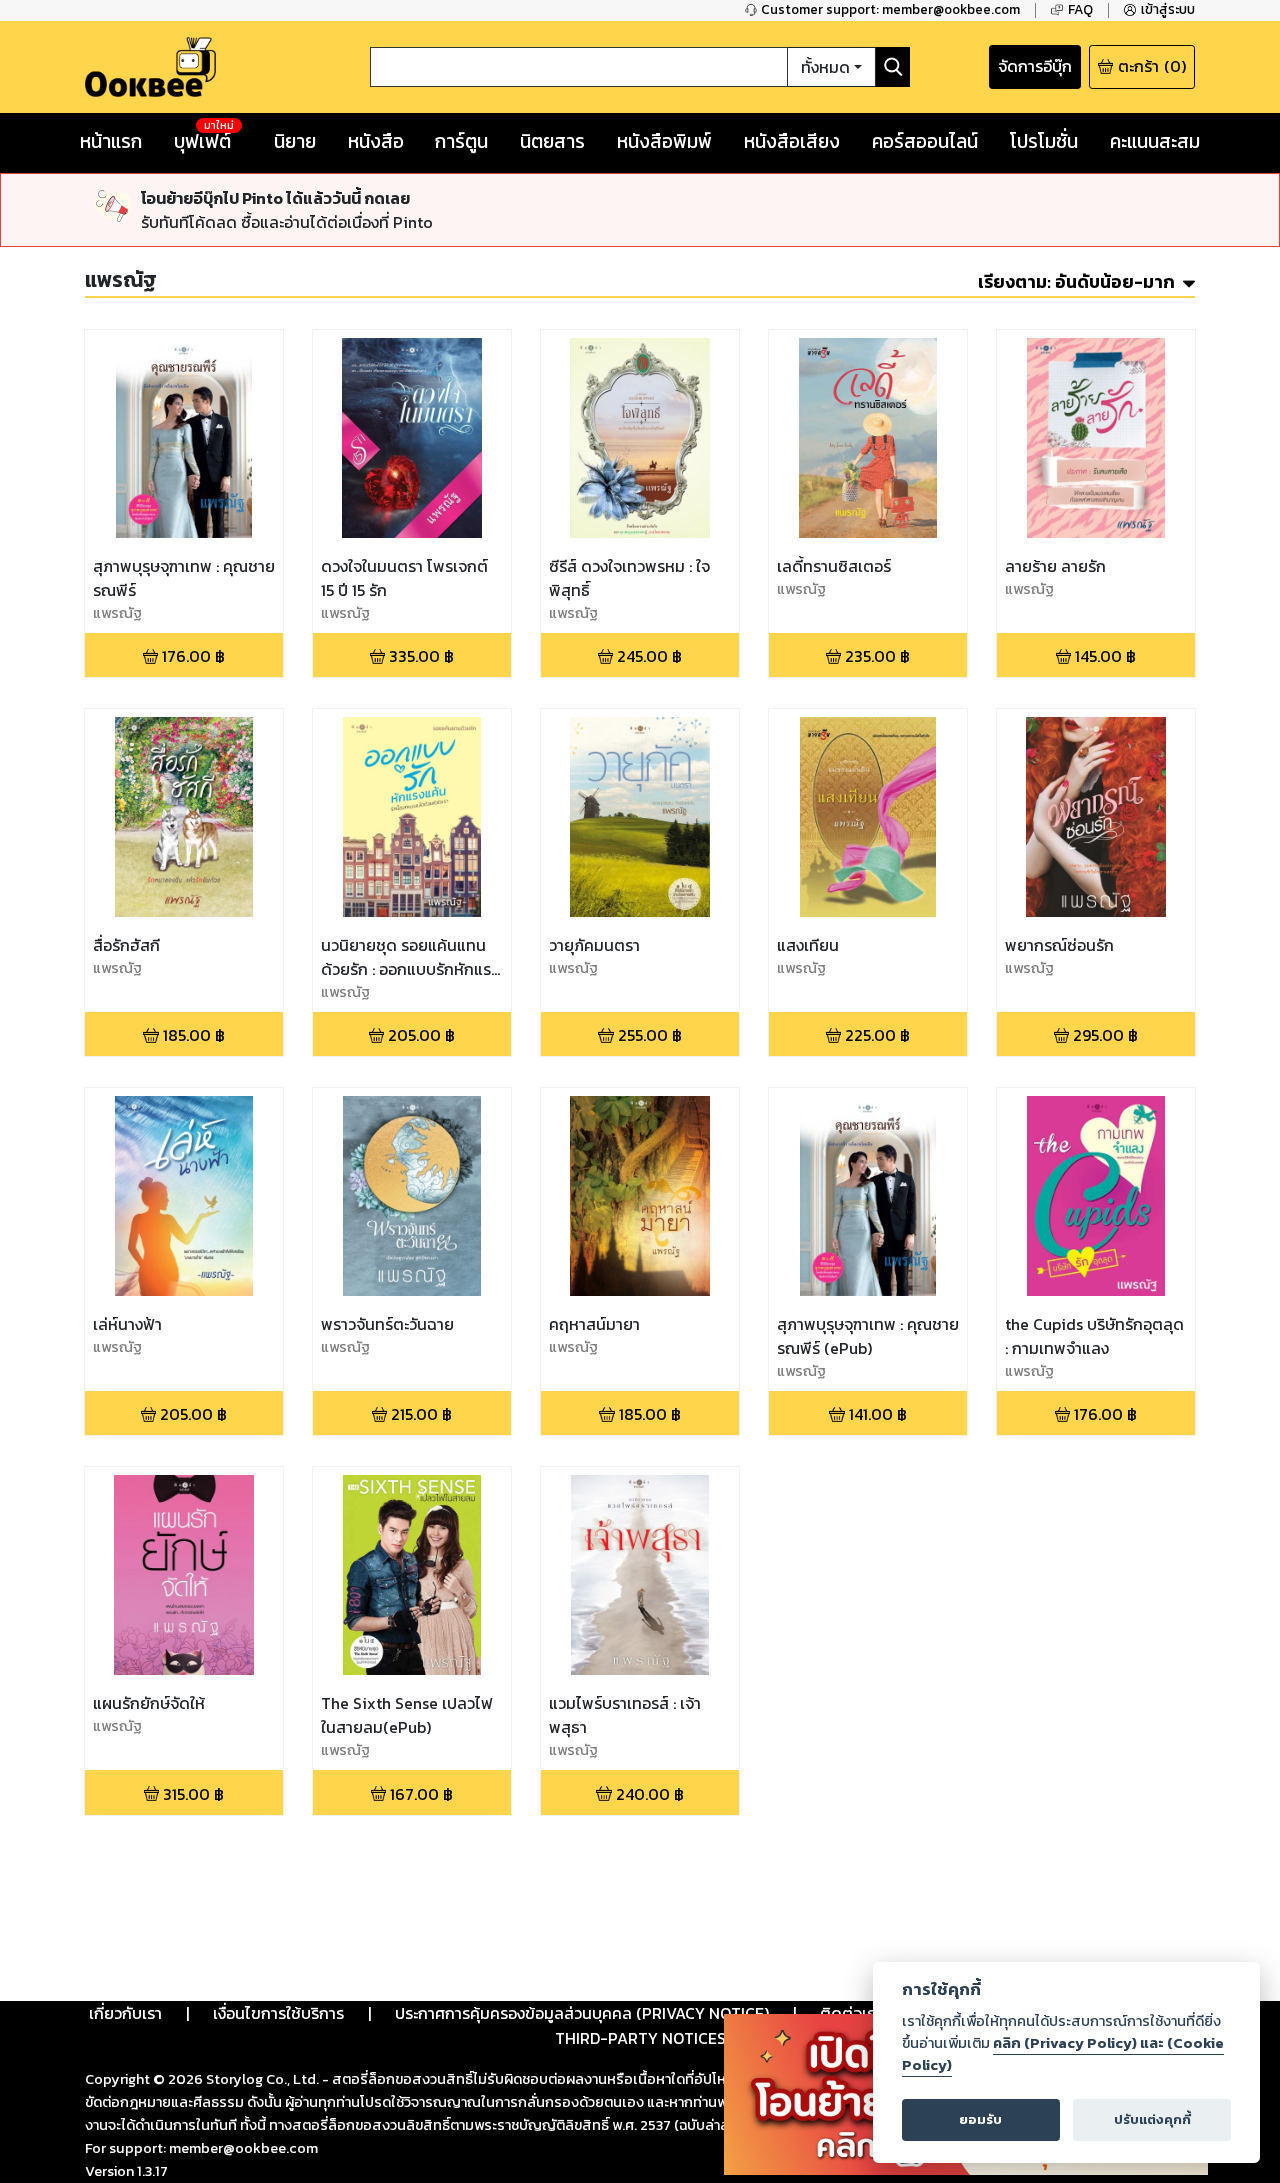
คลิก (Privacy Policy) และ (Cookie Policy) (1063, 2054)
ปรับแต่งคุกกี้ (1152, 2119)
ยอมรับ (980, 2119)
